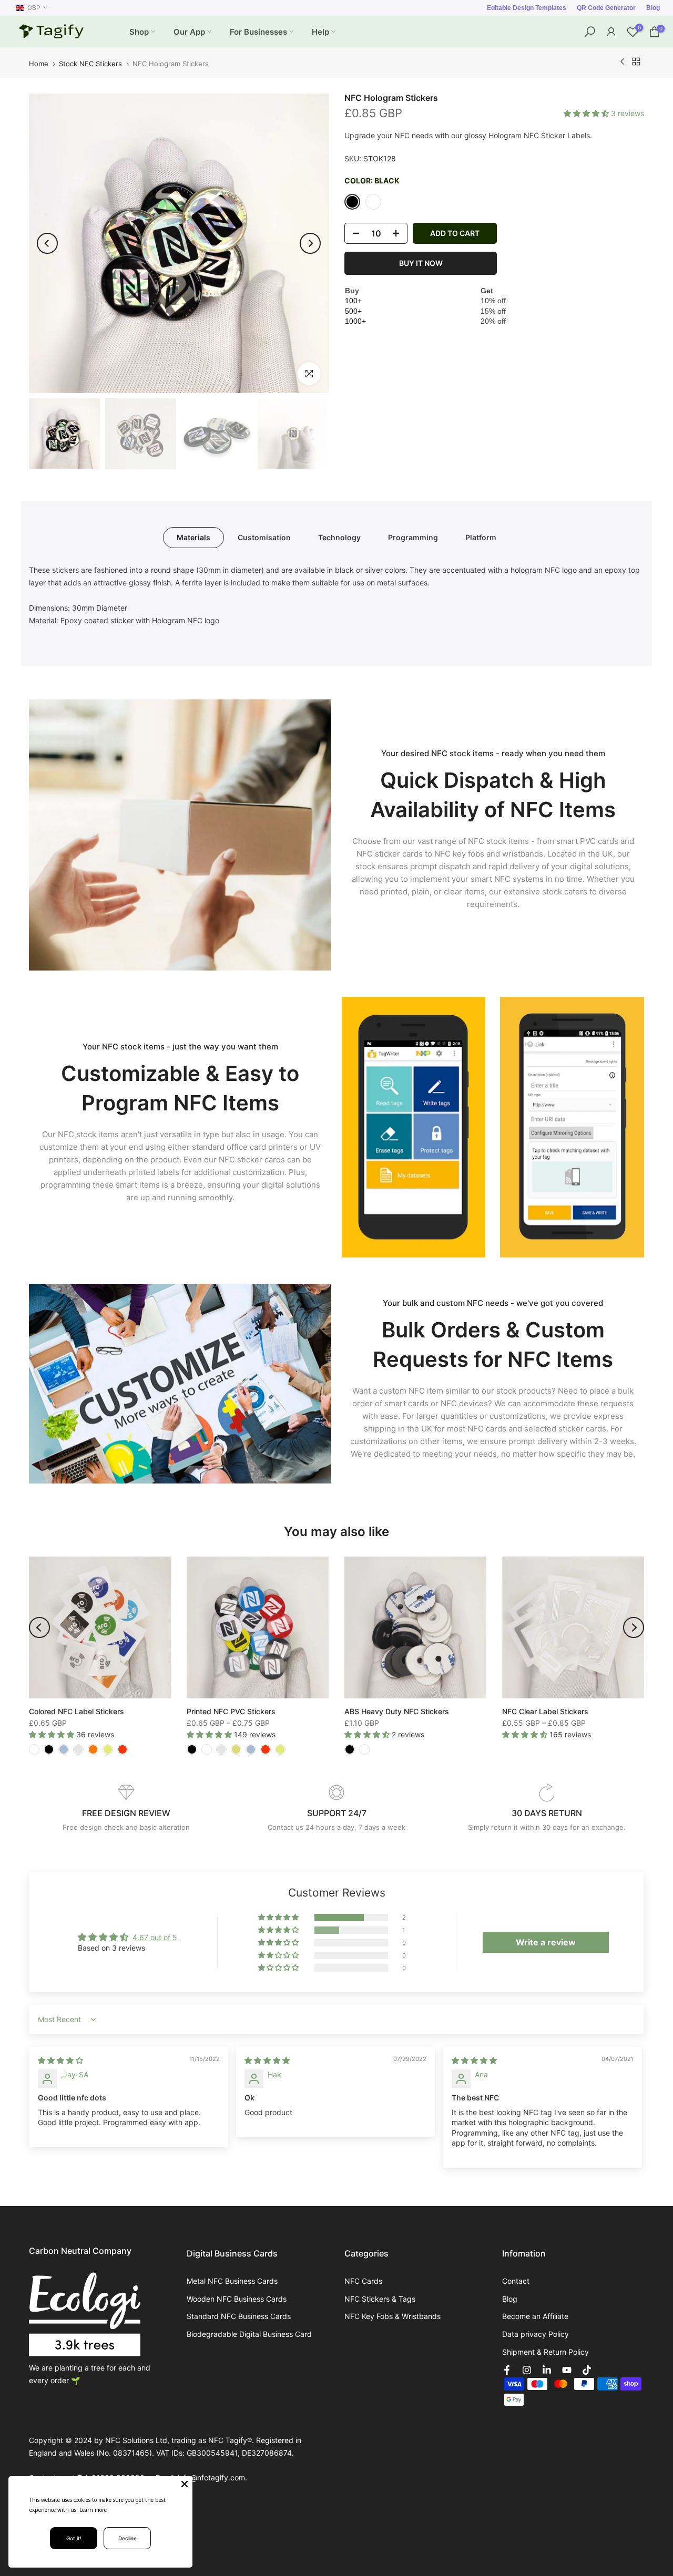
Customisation (264, 537)
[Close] (185, 2484)
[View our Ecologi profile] (85, 2314)
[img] (60, 2060)
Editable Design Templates (527, 8)
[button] (587, 113)
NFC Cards (363, 2281)
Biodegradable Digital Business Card (249, 2334)
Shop (139, 32)
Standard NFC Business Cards (239, 2316)
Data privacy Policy (536, 2334)
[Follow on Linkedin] (547, 2370)
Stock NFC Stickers (90, 64)
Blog (653, 8)
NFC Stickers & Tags (380, 2299)
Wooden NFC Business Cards (237, 2299)
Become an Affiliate (535, 2316)
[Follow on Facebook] (507, 2370)
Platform (481, 537)
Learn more (93, 2510)
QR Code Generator (606, 8)
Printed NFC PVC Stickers (231, 1711)
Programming (413, 537)
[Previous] (47, 243)
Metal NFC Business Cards (232, 2281)
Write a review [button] (546, 1942)
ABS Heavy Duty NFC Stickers (397, 1711)
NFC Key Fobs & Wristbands (392, 2316)
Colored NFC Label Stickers (77, 1711)
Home (39, 64)
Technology (339, 537)
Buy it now (421, 263)
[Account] (611, 32)
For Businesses (258, 32)
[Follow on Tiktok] (587, 2370)
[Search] (590, 32)
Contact (516, 2281)
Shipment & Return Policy (545, 2352)
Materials (193, 537)
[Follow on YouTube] (567, 2370)
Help (320, 32)
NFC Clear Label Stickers (545, 1711)
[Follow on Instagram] (527, 2370)
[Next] (310, 243)
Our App (189, 32)
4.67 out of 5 (155, 1937)
